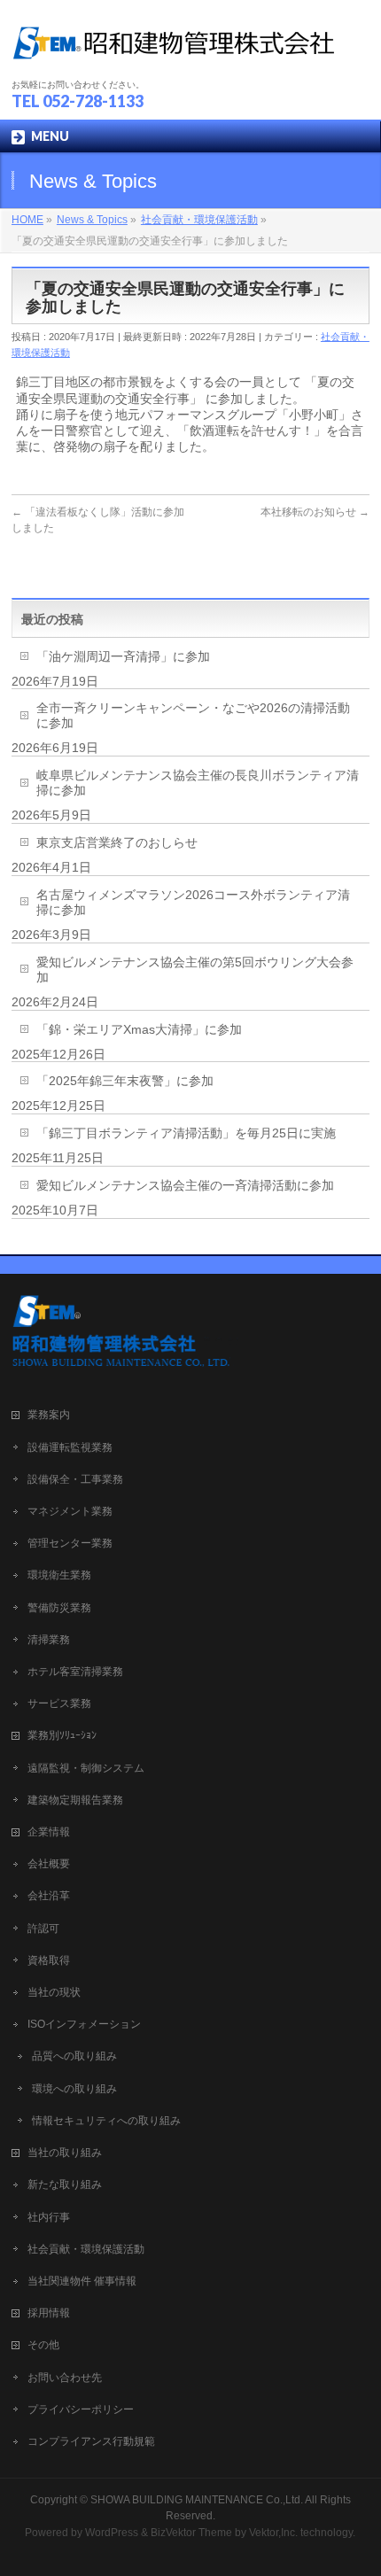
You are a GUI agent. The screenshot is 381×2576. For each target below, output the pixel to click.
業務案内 (49, 1415)
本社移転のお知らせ (315, 512)
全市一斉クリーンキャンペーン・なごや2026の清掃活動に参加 (193, 715)
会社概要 (49, 1864)
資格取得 (49, 1960)
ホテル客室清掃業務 (75, 1672)
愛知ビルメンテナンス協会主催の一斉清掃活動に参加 (185, 1185)
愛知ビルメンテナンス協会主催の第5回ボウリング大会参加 (195, 970)
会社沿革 (49, 1896)
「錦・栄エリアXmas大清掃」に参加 (139, 1029)
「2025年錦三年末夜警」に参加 (125, 1081)
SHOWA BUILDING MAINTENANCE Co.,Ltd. (197, 2500)
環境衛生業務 (59, 1575)
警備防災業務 (59, 1608)
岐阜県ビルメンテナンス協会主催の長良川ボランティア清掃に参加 (198, 783)
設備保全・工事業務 (75, 1479)
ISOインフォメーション (84, 2024)
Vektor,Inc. (273, 2533)
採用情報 (49, 2313)
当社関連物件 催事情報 (82, 2281)
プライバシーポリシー (81, 2409)
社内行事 (49, 2217)
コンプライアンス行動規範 (91, 2441)
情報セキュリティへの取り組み (106, 2121)
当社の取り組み (65, 2153)
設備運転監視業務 (70, 1447)
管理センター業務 (70, 1543)
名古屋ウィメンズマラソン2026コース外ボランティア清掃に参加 (193, 902)
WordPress (112, 2533)
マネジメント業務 (70, 1511)
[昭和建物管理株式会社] (173, 49)
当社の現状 (54, 1992)
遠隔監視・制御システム (86, 1768)
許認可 (43, 1928)
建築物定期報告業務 (75, 1800)
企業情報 (49, 1832)
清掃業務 (49, 1640)
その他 (43, 2345)
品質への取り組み (74, 2056)
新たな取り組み (65, 2184)
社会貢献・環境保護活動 (86, 2249)
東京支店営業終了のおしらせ (117, 842)
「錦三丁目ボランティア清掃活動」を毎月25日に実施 (186, 1133)
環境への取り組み (74, 2089)
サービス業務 (59, 1703)
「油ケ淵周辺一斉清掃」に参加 (123, 656)
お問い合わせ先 (65, 2378)
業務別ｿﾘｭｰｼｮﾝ (62, 1735)
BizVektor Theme (191, 2533)
